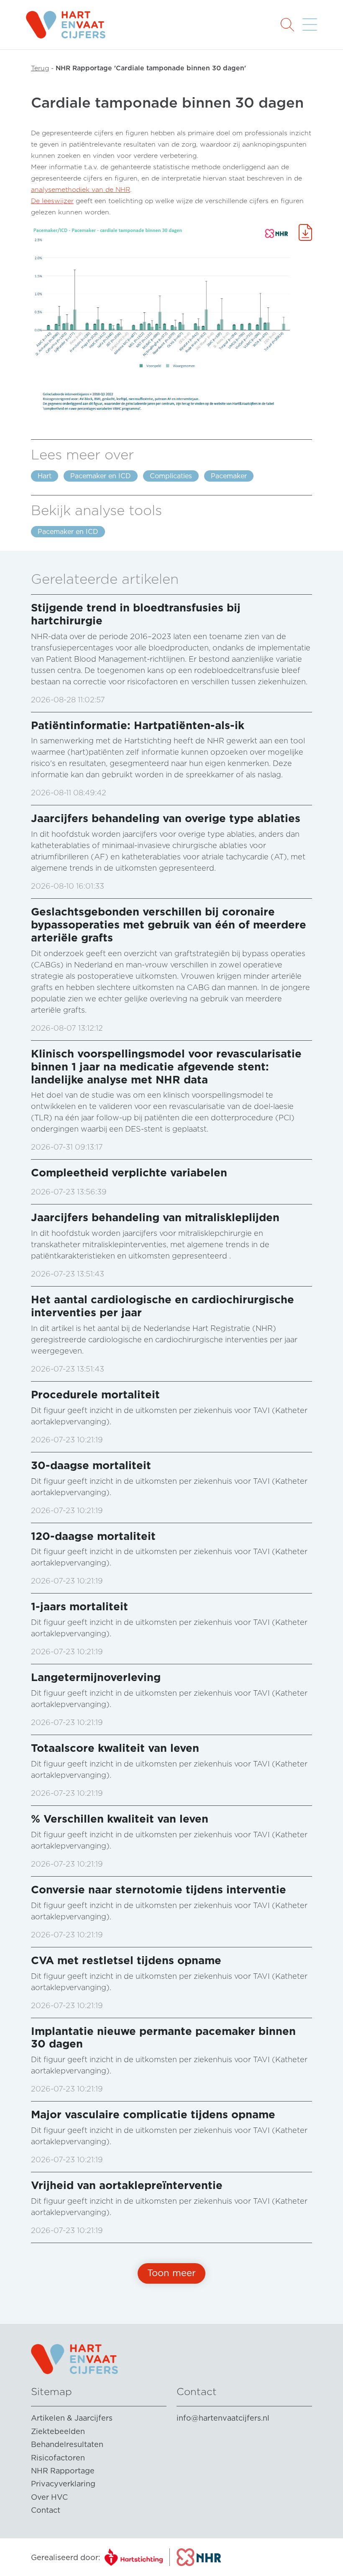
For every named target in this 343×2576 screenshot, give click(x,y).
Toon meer (171, 2273)
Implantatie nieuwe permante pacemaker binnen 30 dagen (163, 2037)
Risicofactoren (58, 2458)
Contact (46, 2510)
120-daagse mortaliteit (93, 1536)
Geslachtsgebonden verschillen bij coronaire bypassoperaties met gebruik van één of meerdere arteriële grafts (169, 924)
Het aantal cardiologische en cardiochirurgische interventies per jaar (163, 1306)
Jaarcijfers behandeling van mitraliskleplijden (155, 1217)
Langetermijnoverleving (96, 1677)
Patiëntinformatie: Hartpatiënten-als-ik (138, 725)
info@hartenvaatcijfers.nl (223, 2418)
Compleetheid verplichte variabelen (129, 1172)
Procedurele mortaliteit (95, 1394)
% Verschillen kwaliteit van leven (120, 1819)
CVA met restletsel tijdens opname (126, 1960)
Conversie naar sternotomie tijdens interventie (159, 1889)
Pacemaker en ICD (101, 476)
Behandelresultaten (67, 2444)
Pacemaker (229, 476)
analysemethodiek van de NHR (81, 190)
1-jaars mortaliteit (79, 1606)
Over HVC (49, 2497)
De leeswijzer (52, 201)
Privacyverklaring (63, 2484)
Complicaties (171, 476)
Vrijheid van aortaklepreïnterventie (127, 2185)
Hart (45, 476)
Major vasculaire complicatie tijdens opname (153, 2114)
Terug (40, 68)
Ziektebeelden (58, 2431)
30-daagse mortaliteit (91, 1465)
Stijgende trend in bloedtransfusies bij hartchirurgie (136, 614)
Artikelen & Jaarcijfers (72, 2418)
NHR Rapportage (63, 2471)
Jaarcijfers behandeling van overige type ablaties (166, 818)
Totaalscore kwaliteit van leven (115, 1748)
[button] (287, 24)
